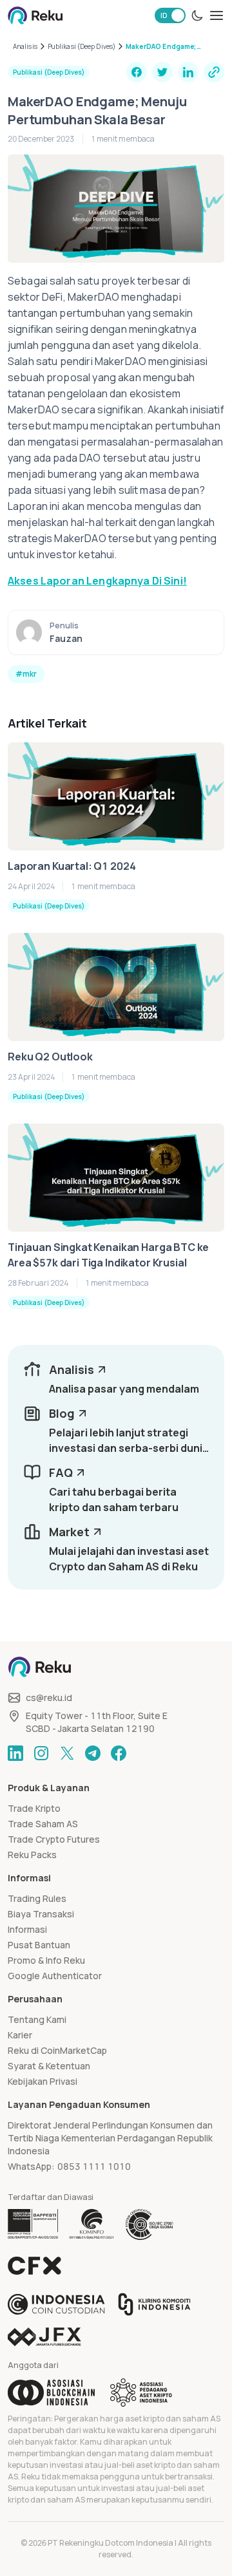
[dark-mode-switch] (197, 15)
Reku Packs (32, 1855)
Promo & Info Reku (46, 1960)
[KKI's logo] (154, 2304)
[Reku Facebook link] (119, 1753)
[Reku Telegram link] (93, 1753)
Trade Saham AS (43, 1824)
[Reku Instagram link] (41, 1753)
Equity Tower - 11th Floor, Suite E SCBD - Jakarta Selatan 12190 (97, 1722)
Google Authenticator (55, 1976)
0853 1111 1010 (94, 2166)
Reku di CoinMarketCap (57, 2050)
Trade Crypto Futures (54, 1839)
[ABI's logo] (51, 2393)
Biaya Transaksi (41, 1914)
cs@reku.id (49, 1697)
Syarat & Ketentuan (49, 2066)
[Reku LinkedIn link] (15, 1753)
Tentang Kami (37, 2019)
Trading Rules (37, 1898)
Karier (20, 2035)
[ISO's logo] (149, 2224)
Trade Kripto (34, 1808)
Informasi (27, 1929)
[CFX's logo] (34, 2266)
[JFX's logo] (44, 2337)
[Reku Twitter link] (67, 1753)
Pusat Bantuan (39, 1945)
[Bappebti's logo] (33, 2224)
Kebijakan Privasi (43, 2081)
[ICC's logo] (56, 2304)
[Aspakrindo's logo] (141, 2393)
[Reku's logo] (35, 15)
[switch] (170, 15)
